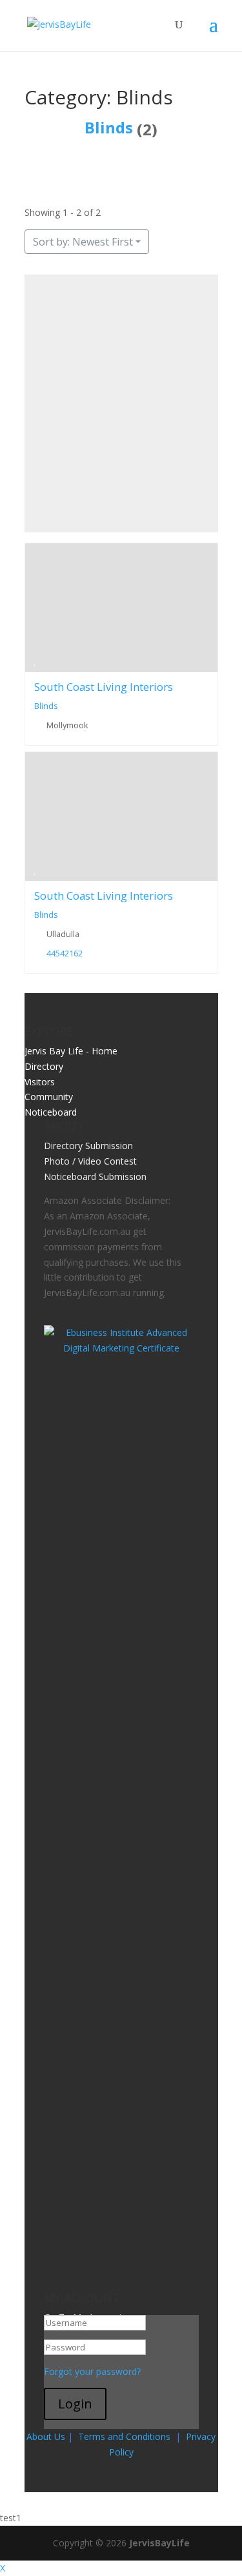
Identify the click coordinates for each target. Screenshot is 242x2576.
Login (75, 2404)
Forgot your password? (92, 2371)
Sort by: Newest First (83, 242)
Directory (44, 1066)
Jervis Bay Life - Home (71, 1051)
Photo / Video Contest (90, 1161)
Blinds (109, 127)
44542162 (64, 954)
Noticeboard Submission (95, 1177)
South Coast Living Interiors (104, 687)
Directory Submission (88, 1146)
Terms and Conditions (124, 2436)
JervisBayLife (159, 2543)
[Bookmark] (35, 660)
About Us (46, 2436)
